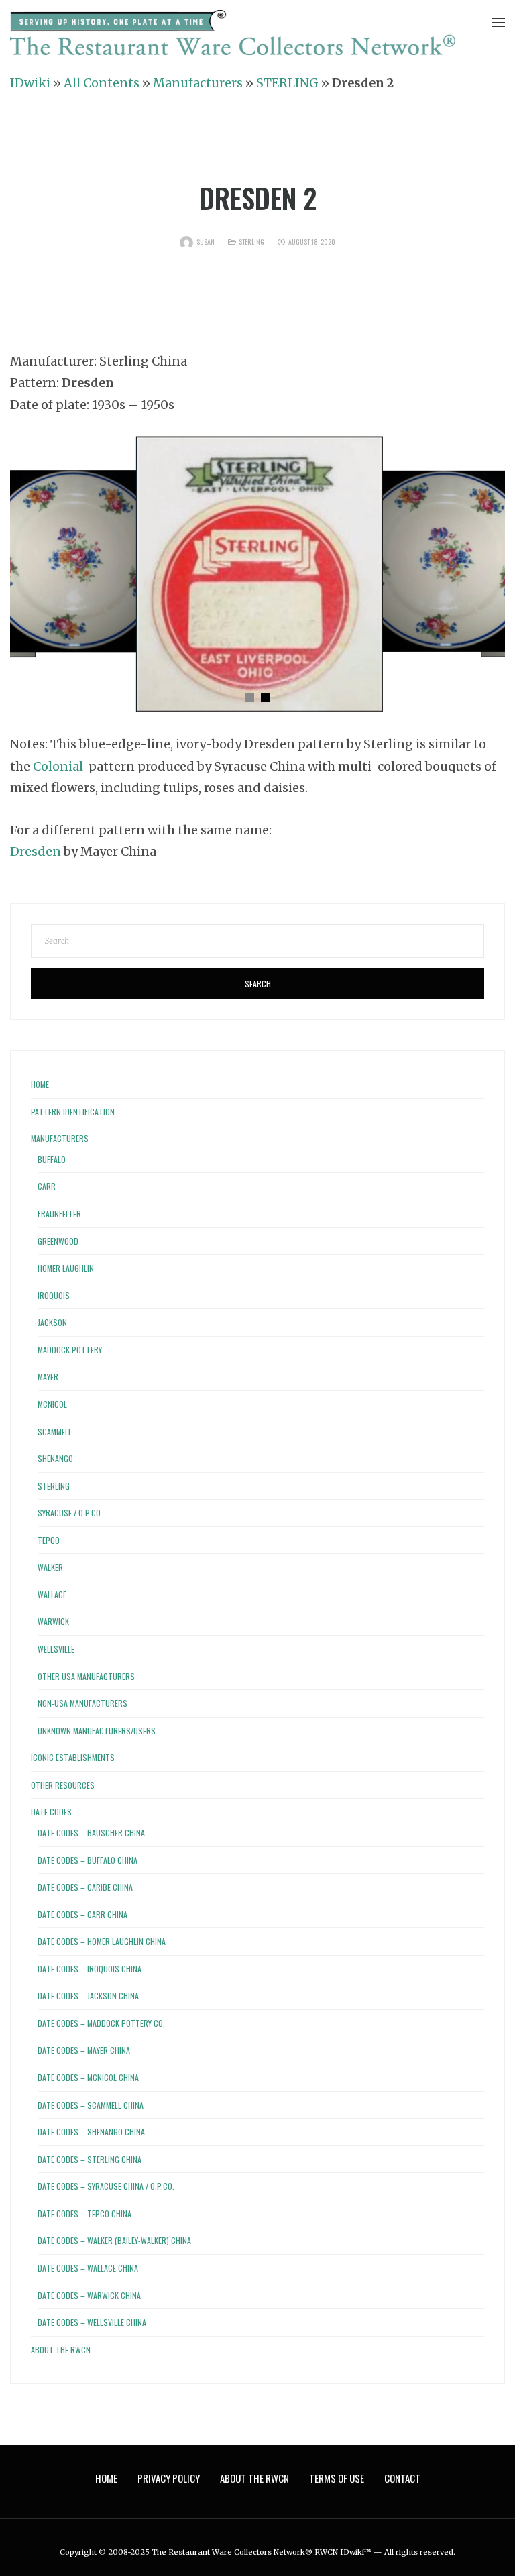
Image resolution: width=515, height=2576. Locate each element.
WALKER (50, 1567)
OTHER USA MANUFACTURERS (86, 1676)
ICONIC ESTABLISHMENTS (73, 1757)
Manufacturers (198, 83)
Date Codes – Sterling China (90, 2159)
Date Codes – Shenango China (91, 2132)
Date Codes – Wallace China (88, 2268)
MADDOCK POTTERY (70, 1350)
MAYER (48, 1377)
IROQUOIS (54, 1295)
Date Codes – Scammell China (91, 2105)
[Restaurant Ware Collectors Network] (233, 35)
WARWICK (53, 1621)
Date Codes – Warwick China (89, 2295)
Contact (402, 2478)
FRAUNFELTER (59, 1214)
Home (40, 1084)
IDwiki (30, 83)
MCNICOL (52, 1404)
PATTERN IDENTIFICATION (73, 1112)
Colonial (58, 766)
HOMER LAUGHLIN (66, 1268)
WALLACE (52, 1594)
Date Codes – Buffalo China (88, 1860)
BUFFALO (52, 1159)
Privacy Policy (169, 2478)
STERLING (287, 83)
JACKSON (52, 1322)
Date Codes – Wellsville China (92, 2322)
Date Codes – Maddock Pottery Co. (101, 2023)
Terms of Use (337, 2478)
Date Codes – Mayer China (84, 2050)
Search (258, 984)
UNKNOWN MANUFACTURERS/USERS (97, 1731)
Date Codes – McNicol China (88, 2077)
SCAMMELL (55, 1432)
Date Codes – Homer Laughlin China (102, 1941)
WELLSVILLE (56, 1649)
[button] (250, 698)
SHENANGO (55, 1458)
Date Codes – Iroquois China (90, 1969)
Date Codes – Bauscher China (91, 1833)
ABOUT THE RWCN (61, 2350)
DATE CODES (51, 1812)
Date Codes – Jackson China (88, 1996)
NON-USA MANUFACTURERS (82, 1703)
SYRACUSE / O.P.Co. (70, 1513)
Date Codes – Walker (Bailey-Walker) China (114, 2240)
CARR (47, 1186)
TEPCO (49, 1540)
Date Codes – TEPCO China (84, 2214)
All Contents (102, 83)
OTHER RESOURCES (63, 1785)
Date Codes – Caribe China (85, 1887)
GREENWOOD (58, 1241)
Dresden (36, 851)
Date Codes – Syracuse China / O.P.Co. (106, 2186)
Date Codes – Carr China (82, 1914)
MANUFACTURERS (60, 1138)
